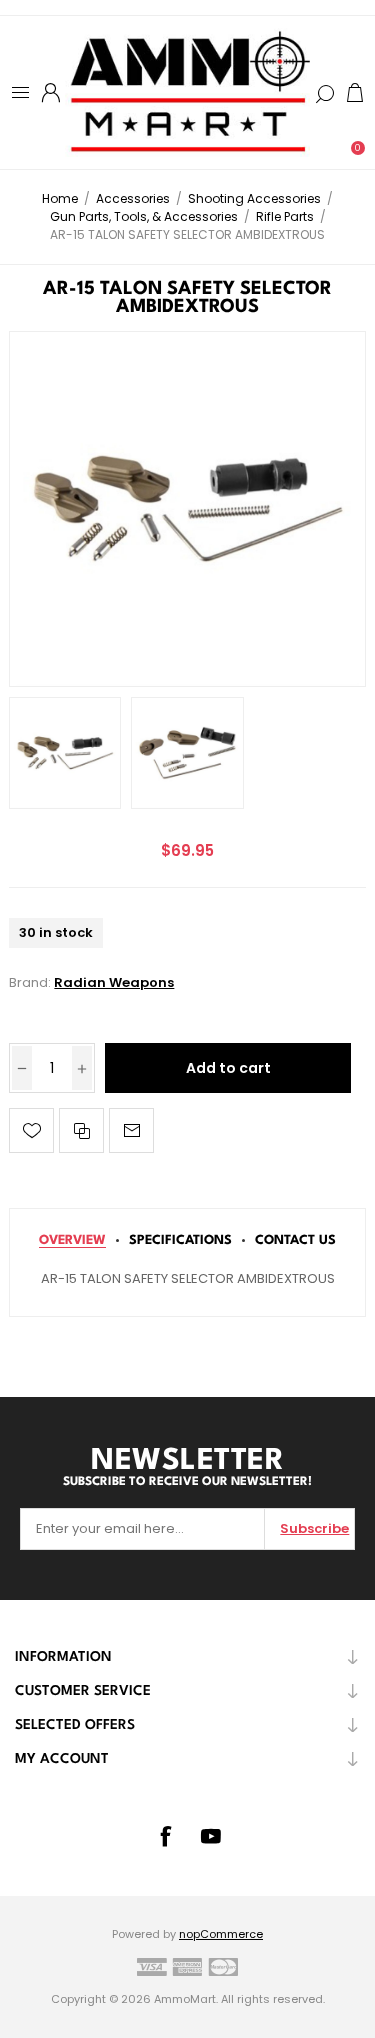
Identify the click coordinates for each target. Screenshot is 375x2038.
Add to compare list (81, 1130)
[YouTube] (211, 1836)
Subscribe (314, 1528)
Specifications (180, 1240)
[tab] (72, 1240)
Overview (72, 1240)
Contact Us (295, 1240)
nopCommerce (221, 1934)
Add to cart (228, 1068)
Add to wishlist (31, 1130)
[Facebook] (165, 1836)
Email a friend (131, 1130)
